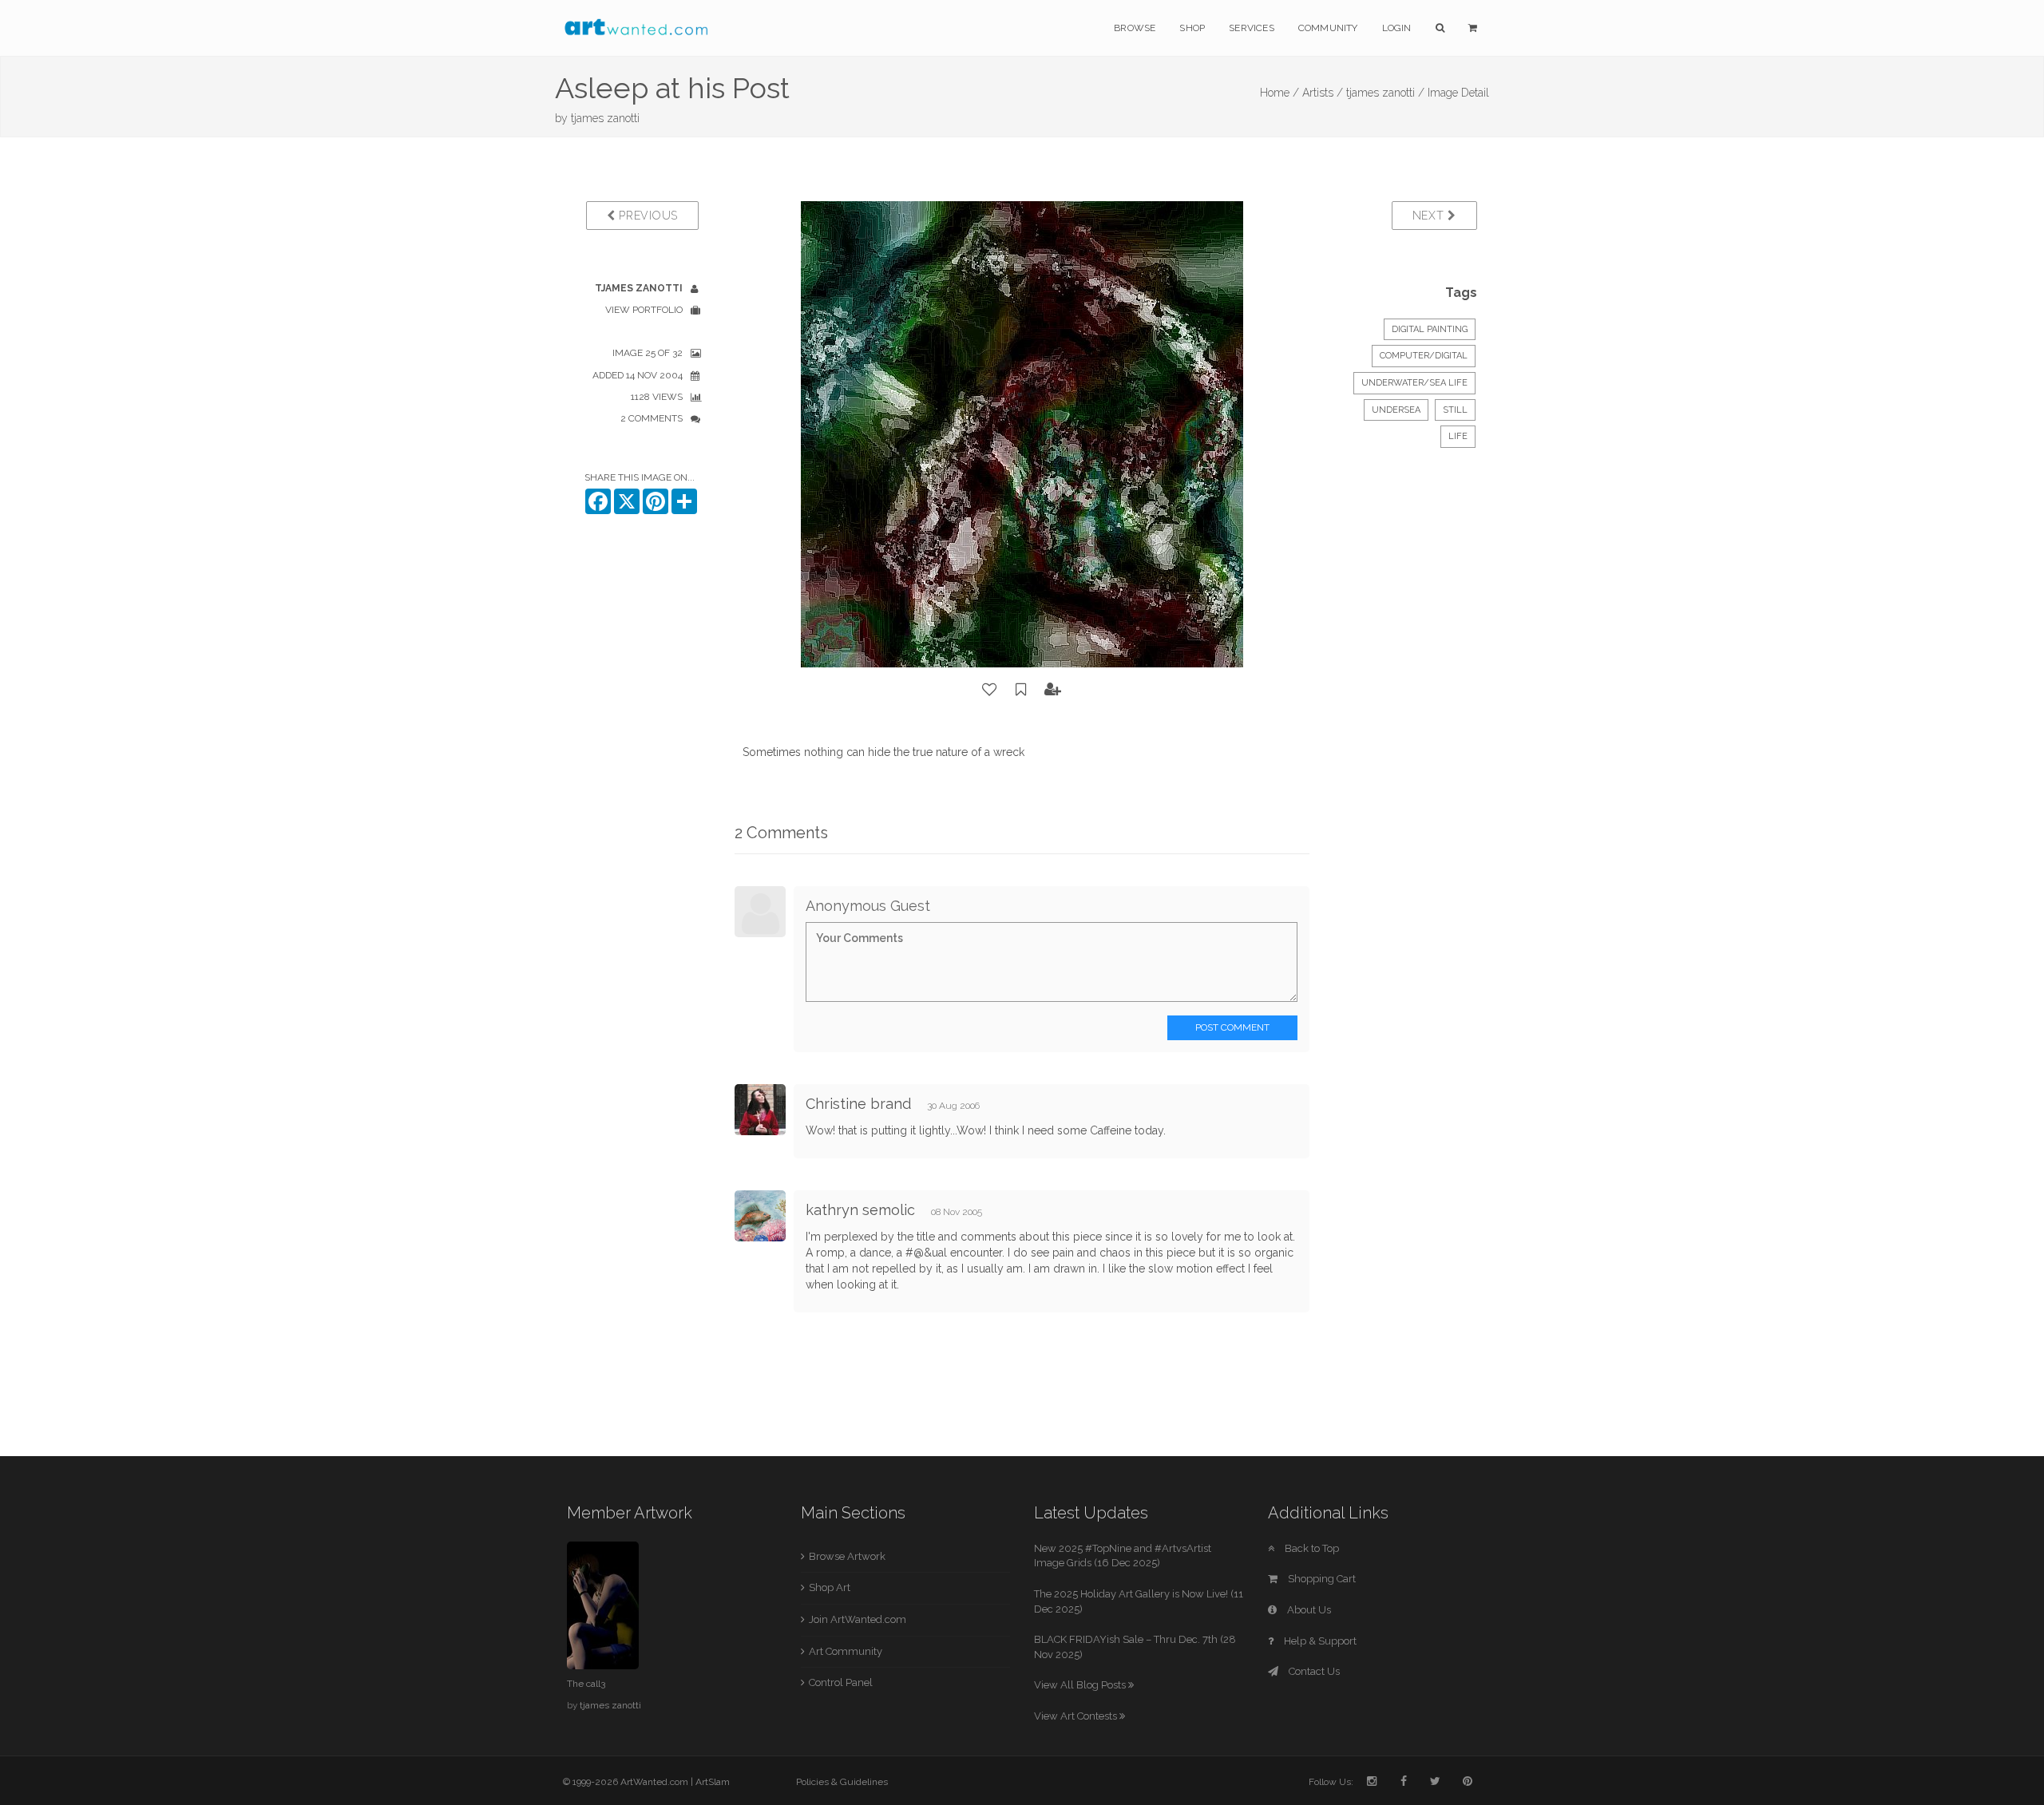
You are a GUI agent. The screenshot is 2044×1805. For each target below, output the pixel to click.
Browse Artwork (847, 1556)
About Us (1308, 1610)
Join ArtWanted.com (858, 1619)
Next (1430, 216)
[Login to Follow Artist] (1053, 690)
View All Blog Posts (1081, 1685)
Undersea (1396, 410)
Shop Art (830, 1587)
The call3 (586, 1684)
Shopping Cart (1321, 1579)
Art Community (846, 1651)
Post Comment (1232, 1027)
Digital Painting (1430, 329)
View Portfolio (644, 310)
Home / (1279, 93)
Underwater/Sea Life (1414, 383)
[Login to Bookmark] (1021, 690)
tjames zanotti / (1385, 93)
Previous (647, 216)
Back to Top (1311, 1548)
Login (1397, 28)
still (1455, 410)
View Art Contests (1077, 1716)
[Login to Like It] (990, 690)
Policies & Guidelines (842, 1782)
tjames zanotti (605, 118)
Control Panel (841, 1682)
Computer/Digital (1424, 356)
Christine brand (858, 1104)
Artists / (1323, 93)
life (1458, 436)
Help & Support (1319, 1641)
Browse (1135, 28)
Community (1328, 28)
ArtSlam (713, 1782)
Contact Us (1313, 1671)
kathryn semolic (860, 1210)
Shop (1192, 28)
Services (1252, 28)
